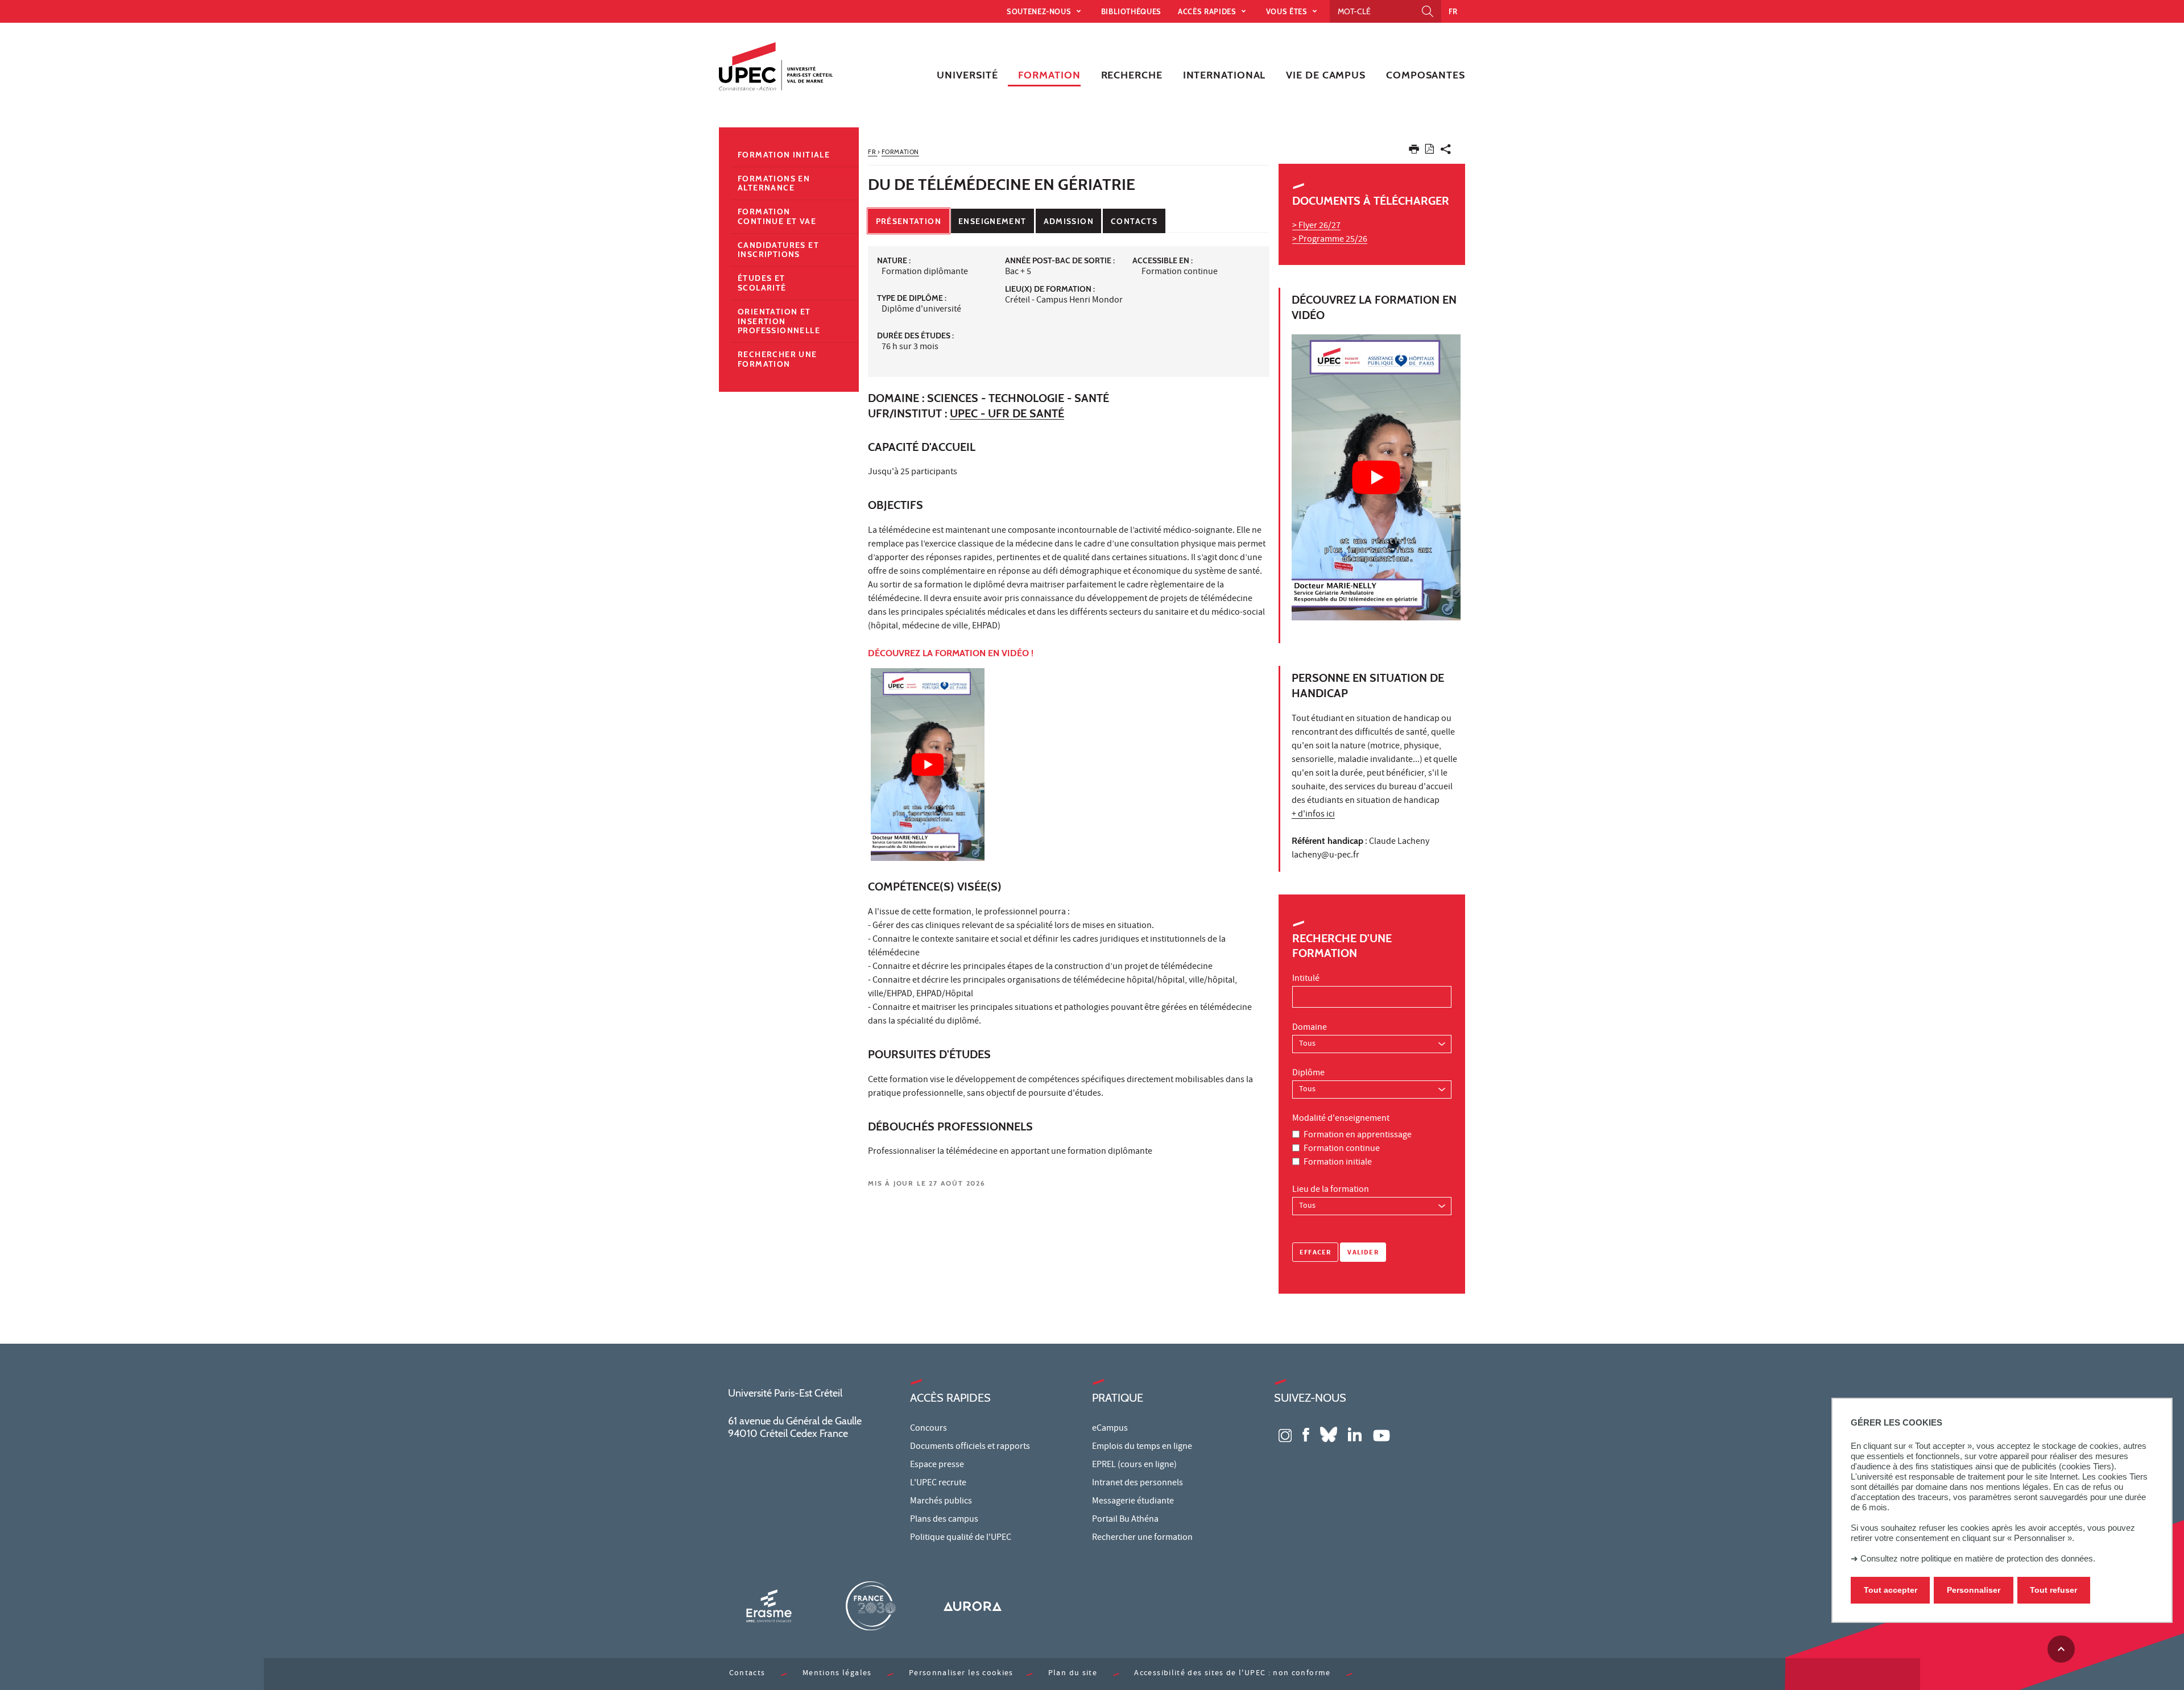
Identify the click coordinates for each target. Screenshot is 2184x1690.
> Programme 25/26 (1330, 240)
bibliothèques (1131, 11)
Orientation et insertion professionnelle (779, 321)
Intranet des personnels (1137, 1484)
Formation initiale (1338, 1163)
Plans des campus (944, 1520)
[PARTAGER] (1446, 152)
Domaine (1310, 1028)
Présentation (909, 221)
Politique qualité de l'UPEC (961, 1538)
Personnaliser (1974, 1590)
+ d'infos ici (1313, 815)
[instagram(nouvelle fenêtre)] (1285, 1434)
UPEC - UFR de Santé (1007, 413)
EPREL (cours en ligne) (1134, 1465)
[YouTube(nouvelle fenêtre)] (1381, 1434)
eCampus (1110, 1429)
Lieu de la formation (1331, 1190)
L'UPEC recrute (938, 1484)
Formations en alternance (774, 183)
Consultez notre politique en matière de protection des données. (1978, 1558)
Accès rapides (1208, 11)
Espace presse (937, 1465)
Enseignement (992, 221)
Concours (928, 1429)
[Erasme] (769, 1606)
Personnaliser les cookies (961, 1674)
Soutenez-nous (1040, 11)
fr (1453, 11)
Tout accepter (1891, 1590)
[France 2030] (871, 1606)
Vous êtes (1288, 11)
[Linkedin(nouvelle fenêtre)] (1355, 1434)
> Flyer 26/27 (1316, 226)
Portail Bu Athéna (1125, 1520)
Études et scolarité (762, 283)
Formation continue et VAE (777, 216)
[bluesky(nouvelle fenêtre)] (1329, 1434)
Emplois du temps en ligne (1142, 1447)
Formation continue (1342, 1149)
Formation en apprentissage (1358, 1136)
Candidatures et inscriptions (778, 250)
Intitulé (1306, 979)
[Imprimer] (1414, 152)
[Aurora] (973, 1606)
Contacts (1134, 221)
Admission (1069, 221)
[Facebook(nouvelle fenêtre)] (1306, 1434)
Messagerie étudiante (1133, 1502)
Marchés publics (941, 1502)
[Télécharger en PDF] (1430, 151)
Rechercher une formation (777, 359)
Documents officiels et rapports (970, 1447)
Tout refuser (2053, 1590)
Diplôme (1308, 1074)
